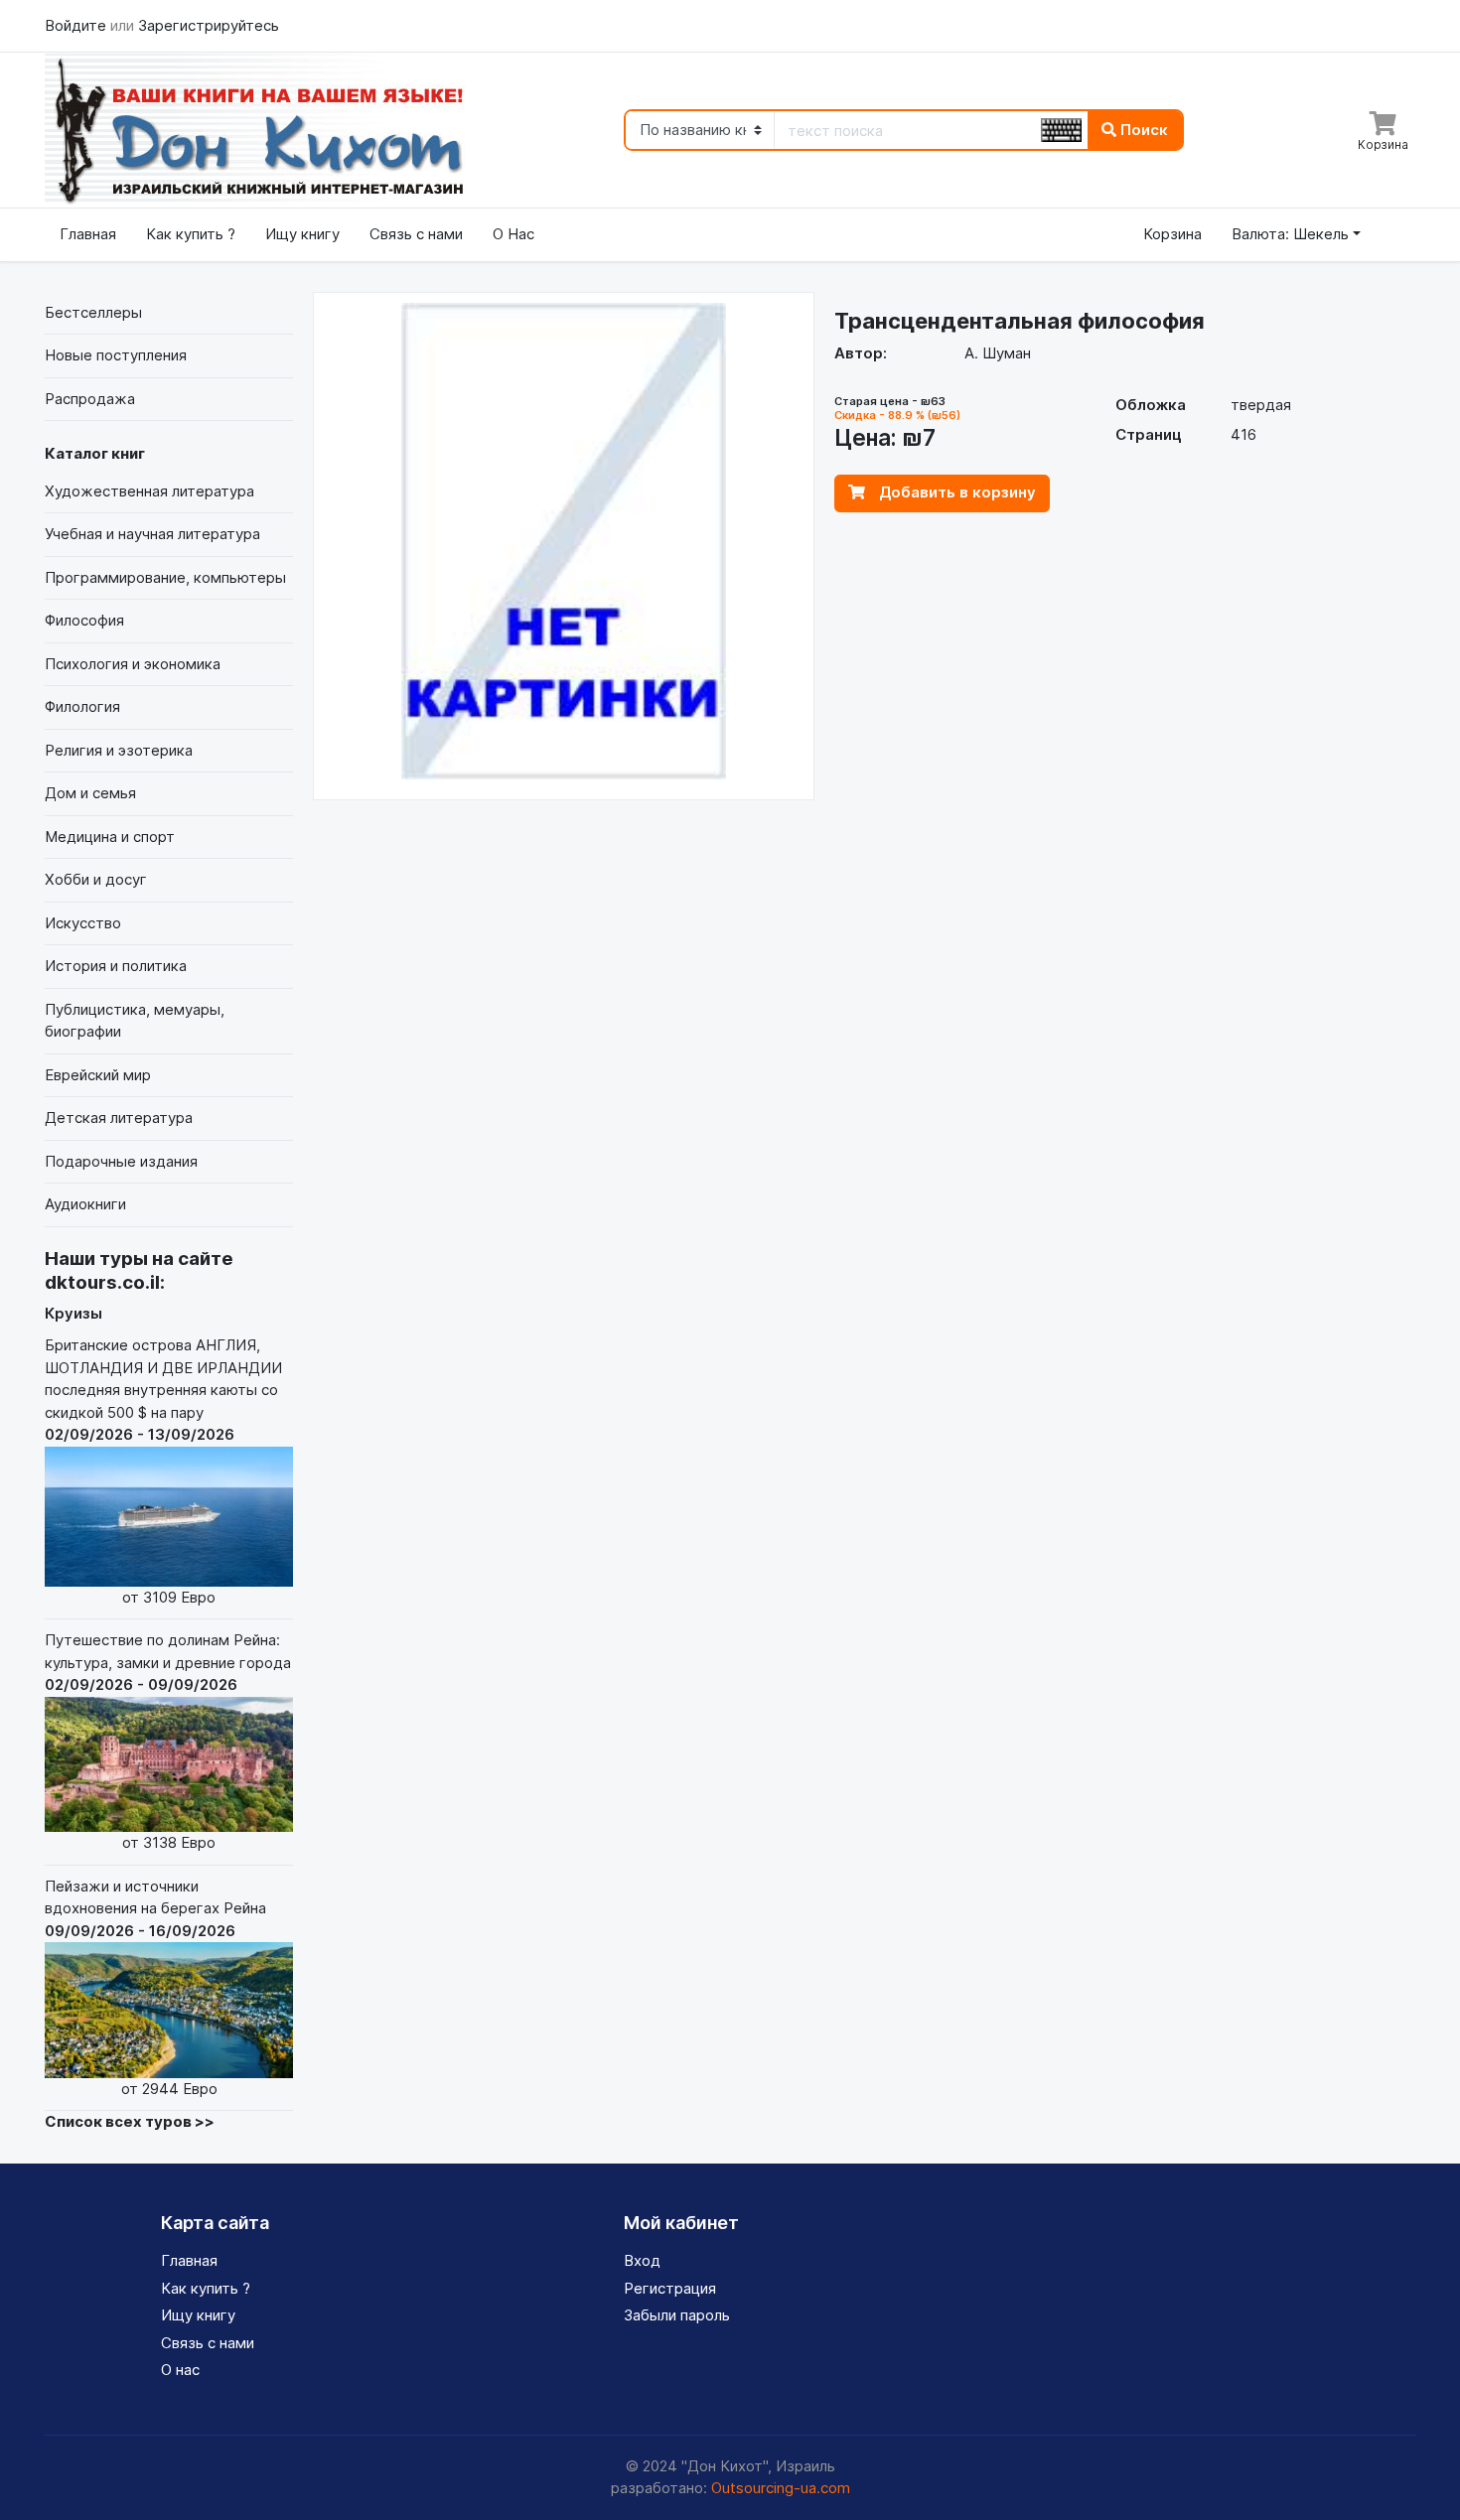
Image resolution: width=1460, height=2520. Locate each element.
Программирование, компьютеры (165, 577)
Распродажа (90, 399)
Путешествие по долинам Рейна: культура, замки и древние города (168, 1741)
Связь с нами (416, 234)
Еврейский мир (98, 1075)
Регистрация (670, 2288)
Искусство (83, 923)
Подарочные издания (121, 1161)
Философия (84, 620)
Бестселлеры (93, 312)
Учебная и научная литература (152, 534)
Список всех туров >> (130, 2121)
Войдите (77, 25)
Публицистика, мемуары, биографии (135, 1021)
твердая (1261, 405)
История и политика (116, 966)
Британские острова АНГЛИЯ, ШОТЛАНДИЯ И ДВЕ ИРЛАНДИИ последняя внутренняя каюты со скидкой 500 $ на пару (163, 1470)
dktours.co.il (102, 1282)
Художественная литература (149, 491)
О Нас (513, 234)
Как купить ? (191, 234)
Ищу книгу (302, 234)
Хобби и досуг (96, 879)
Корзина (1172, 234)
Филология (82, 706)
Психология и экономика (133, 664)
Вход (642, 2260)
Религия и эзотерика (119, 750)
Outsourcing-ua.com (781, 2488)
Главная (88, 234)
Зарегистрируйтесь (209, 25)
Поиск (1142, 130)
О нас (180, 2370)
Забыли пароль (677, 2315)
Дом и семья (90, 793)
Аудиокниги (85, 1204)
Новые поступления (116, 355)
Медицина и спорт (110, 837)
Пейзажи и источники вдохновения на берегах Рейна (155, 1987)
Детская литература (119, 1118)
